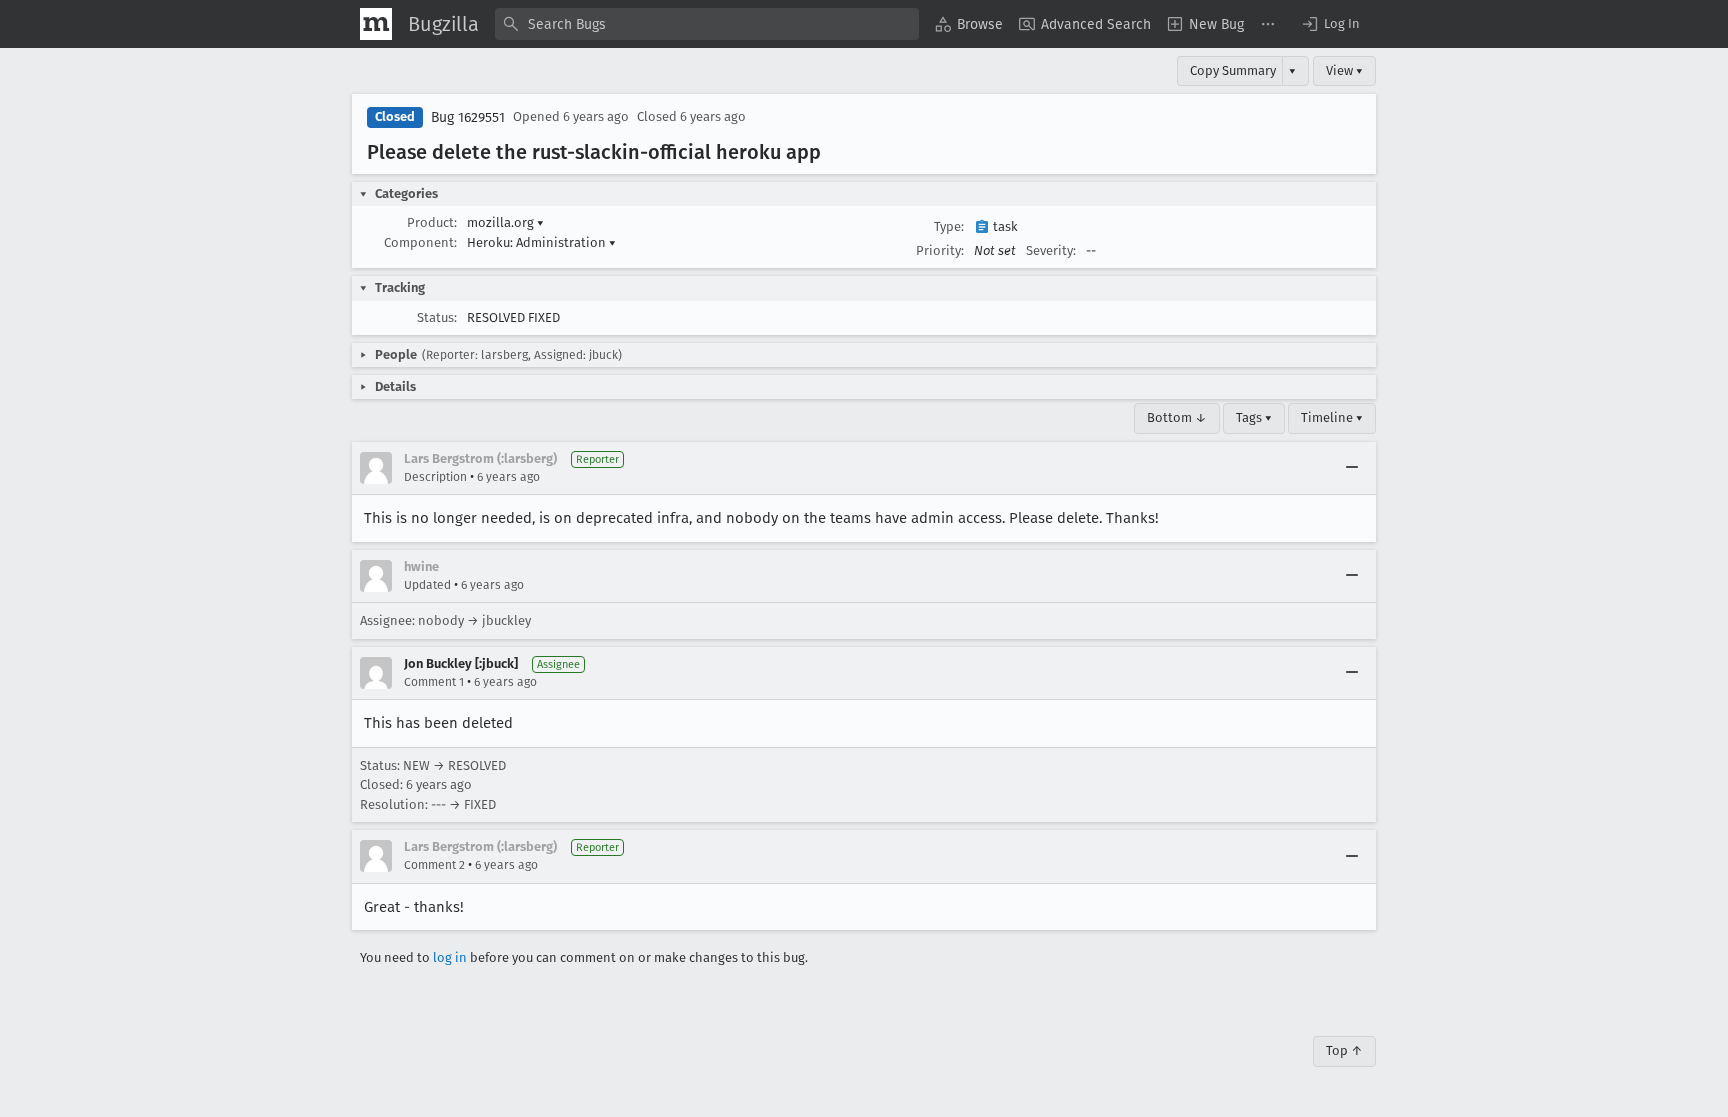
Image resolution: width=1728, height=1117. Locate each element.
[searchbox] (707, 24)
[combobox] (707, 24)
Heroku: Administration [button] (541, 242)
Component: (420, 242)
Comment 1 (434, 682)
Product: (432, 222)
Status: (437, 317)
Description (435, 477)
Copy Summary (1233, 70)
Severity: (1051, 250)
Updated (427, 585)
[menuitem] (969, 24)
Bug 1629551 (468, 117)
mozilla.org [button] (505, 222)
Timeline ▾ (1332, 417)
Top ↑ (1344, 1050)
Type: (949, 226)
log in (450, 957)
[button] (1330, 24)
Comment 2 (434, 865)
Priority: (940, 250)
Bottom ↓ (1177, 417)
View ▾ (1344, 70)
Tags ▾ (1254, 417)
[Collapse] (1352, 468)
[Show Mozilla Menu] (376, 24)
